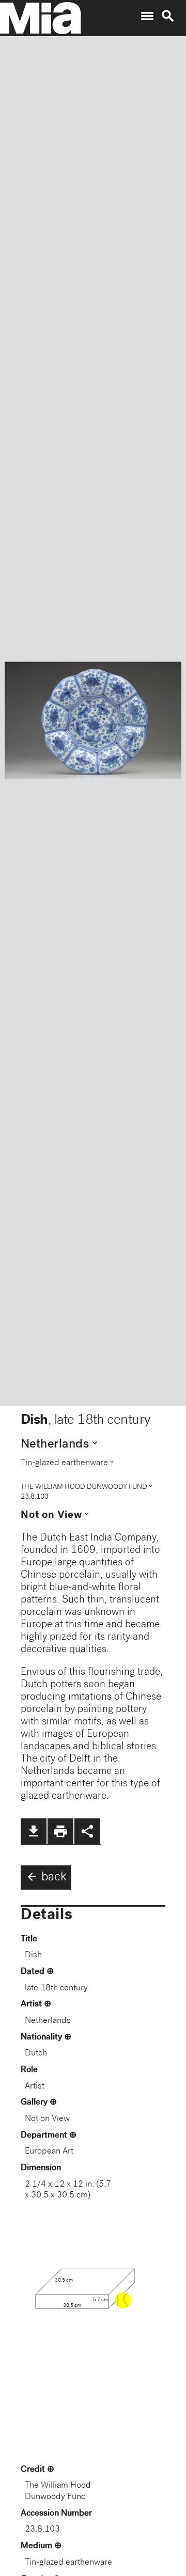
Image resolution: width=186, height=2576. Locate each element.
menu (147, 16)
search (168, 16)
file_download (34, 1831)
